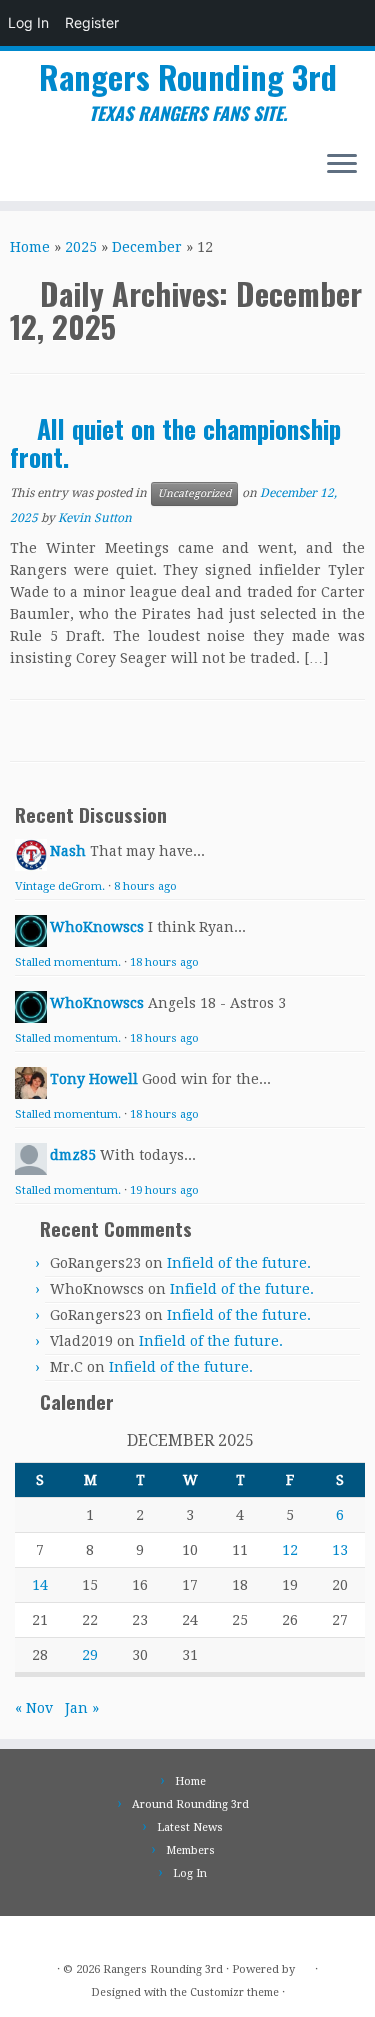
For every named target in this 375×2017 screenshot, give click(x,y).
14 (40, 1585)
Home (30, 247)
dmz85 (73, 1155)
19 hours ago (164, 1190)
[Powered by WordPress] (305, 1966)
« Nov (34, 1708)
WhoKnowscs (97, 927)
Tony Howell (94, 1079)
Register (92, 22)
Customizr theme (234, 1992)
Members (190, 1850)
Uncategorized (194, 493)
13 (340, 1550)
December (147, 247)
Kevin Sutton (95, 518)
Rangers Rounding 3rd (188, 77)
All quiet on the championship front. (175, 442)
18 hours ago (164, 962)
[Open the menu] (342, 165)
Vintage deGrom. (60, 886)
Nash (68, 851)
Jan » (82, 1708)
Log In (28, 22)
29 (90, 1655)
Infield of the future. (239, 1263)
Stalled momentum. (68, 962)
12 (290, 1550)
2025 (81, 247)
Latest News (190, 1827)
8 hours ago (145, 886)
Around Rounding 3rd (190, 1804)
